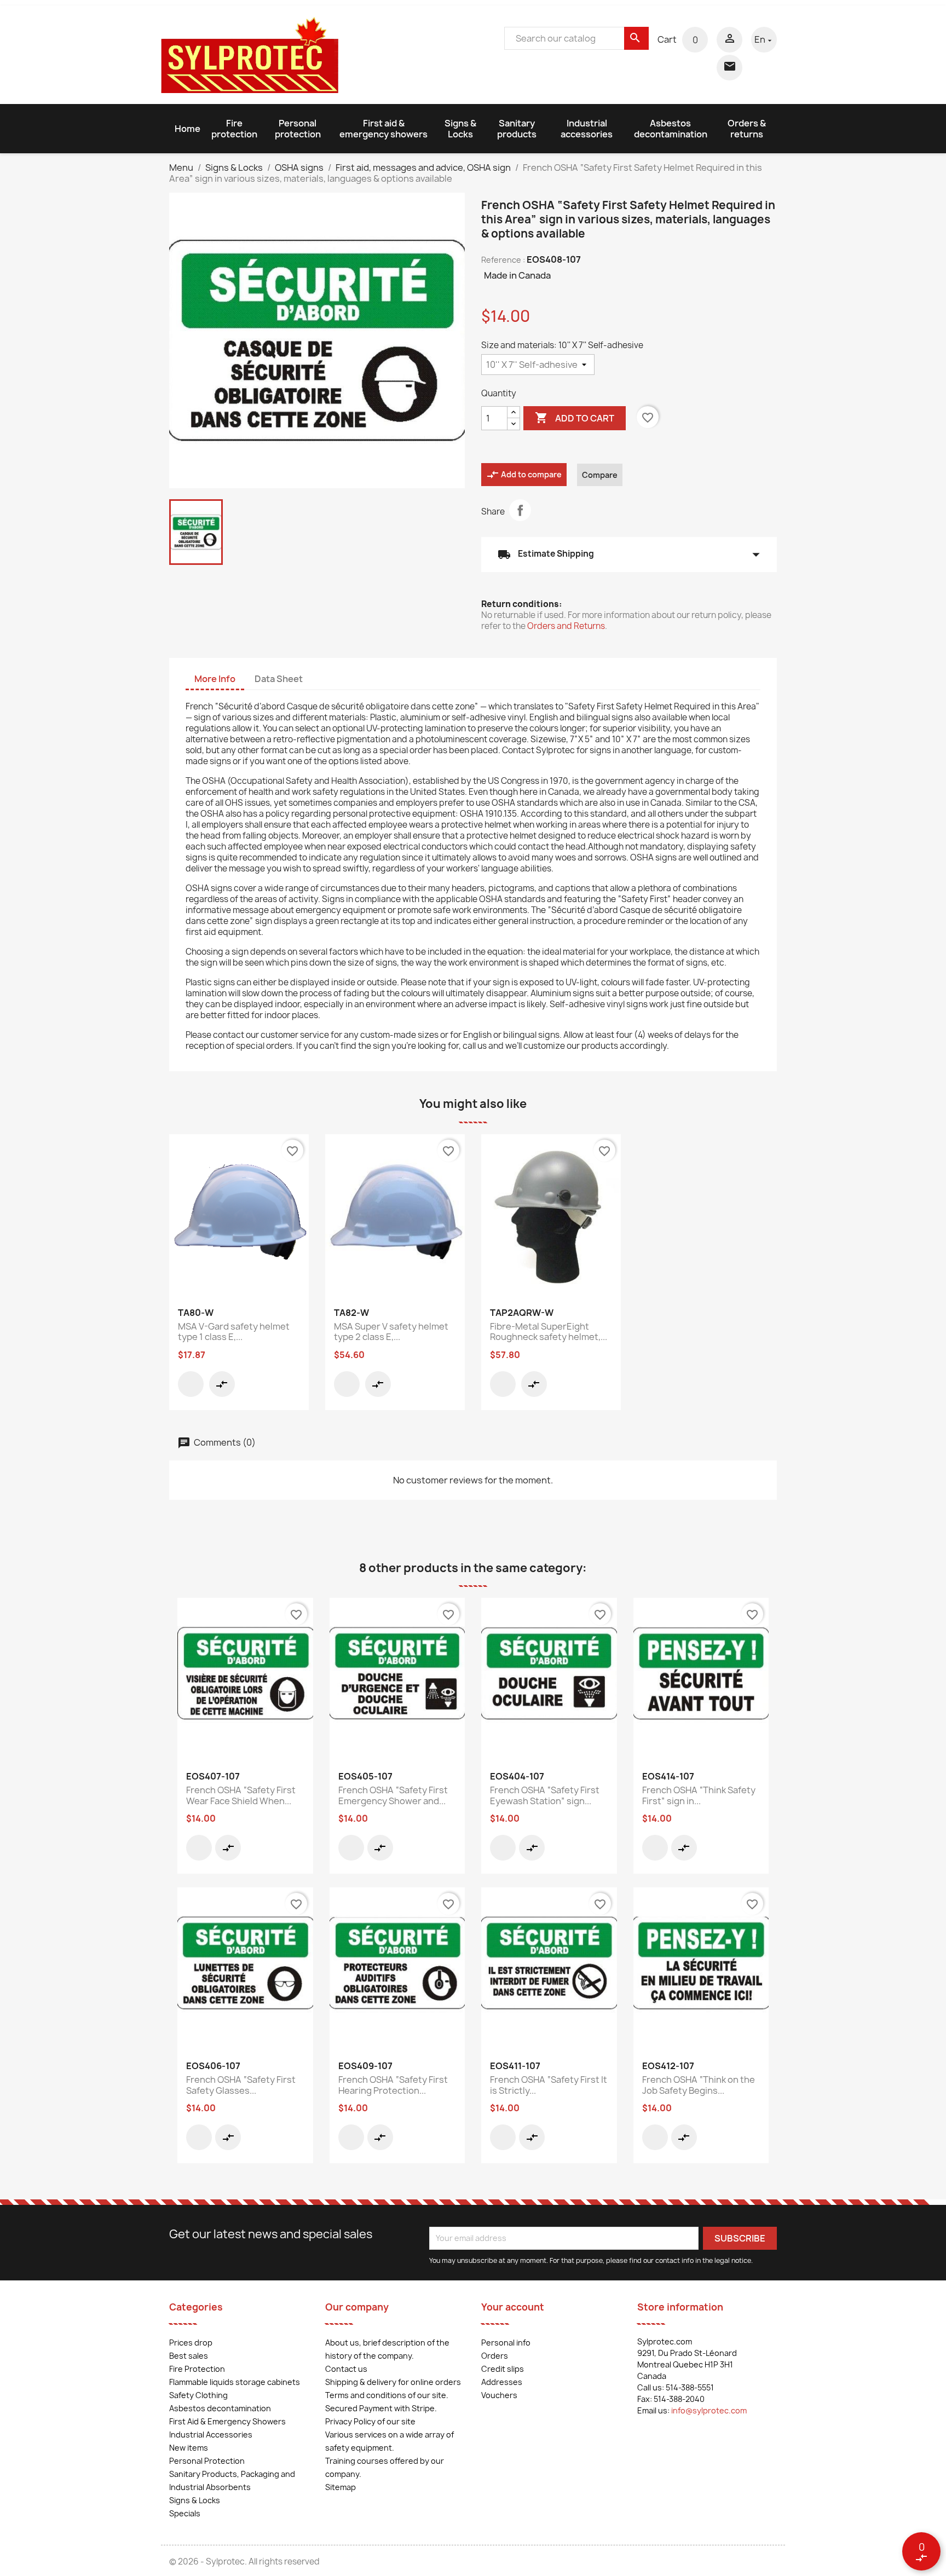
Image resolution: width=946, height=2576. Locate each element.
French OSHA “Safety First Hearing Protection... (393, 2085)
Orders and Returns (566, 626)
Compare (600, 475)
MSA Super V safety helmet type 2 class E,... (391, 1332)
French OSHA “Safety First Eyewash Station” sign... (545, 1795)
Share (520, 510)
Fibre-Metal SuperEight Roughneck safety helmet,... (549, 1332)
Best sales (189, 2356)
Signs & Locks (460, 129)
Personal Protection (207, 2461)
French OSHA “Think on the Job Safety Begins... (699, 2085)
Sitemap (341, 2487)
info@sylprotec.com (709, 2410)
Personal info (506, 2343)
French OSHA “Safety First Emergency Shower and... (393, 1795)
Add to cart (575, 418)
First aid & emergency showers (383, 129)
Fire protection (234, 129)
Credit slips (503, 2369)
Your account (513, 2307)
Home (188, 129)
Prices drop (191, 2343)
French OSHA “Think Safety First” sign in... (699, 1795)
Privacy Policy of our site (370, 2421)
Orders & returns (747, 129)
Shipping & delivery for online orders (393, 2382)
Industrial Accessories (211, 2435)
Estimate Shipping (629, 555)
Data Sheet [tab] (279, 679)
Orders (495, 2356)
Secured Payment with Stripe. (381, 2408)
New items (189, 2448)
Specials (185, 2513)
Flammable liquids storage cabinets (235, 2382)
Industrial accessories (587, 129)
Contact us (346, 2369)
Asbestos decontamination (671, 129)
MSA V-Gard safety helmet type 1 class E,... (234, 1332)
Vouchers (499, 2395)
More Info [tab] (215, 679)
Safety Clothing (198, 2395)
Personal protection (298, 129)
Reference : (503, 260)
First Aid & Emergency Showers (227, 2421)
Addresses (502, 2382)
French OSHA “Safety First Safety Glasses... (241, 2085)
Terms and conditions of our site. (387, 2395)
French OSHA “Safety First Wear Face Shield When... (241, 1795)
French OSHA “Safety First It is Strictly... (549, 2085)
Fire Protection (197, 2369)
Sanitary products (517, 129)
